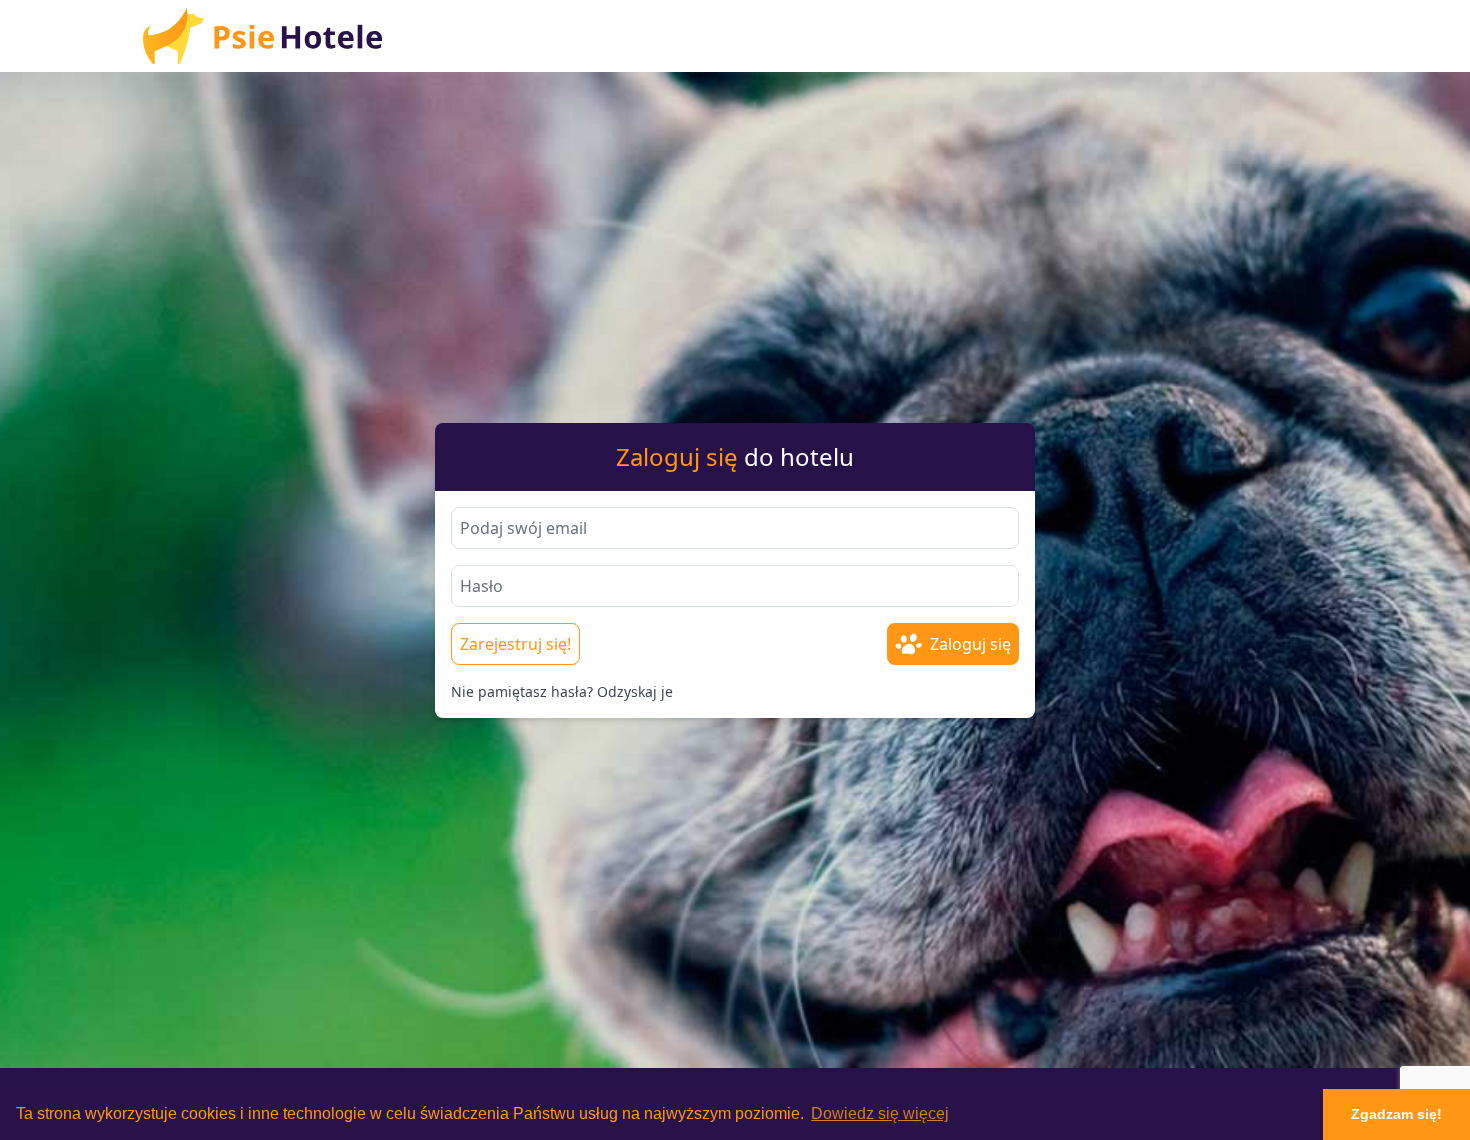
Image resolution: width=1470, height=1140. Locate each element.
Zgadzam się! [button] (1396, 1114)
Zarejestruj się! (515, 644)
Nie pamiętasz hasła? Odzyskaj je (562, 691)
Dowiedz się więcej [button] (880, 1113)
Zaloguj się (970, 644)
